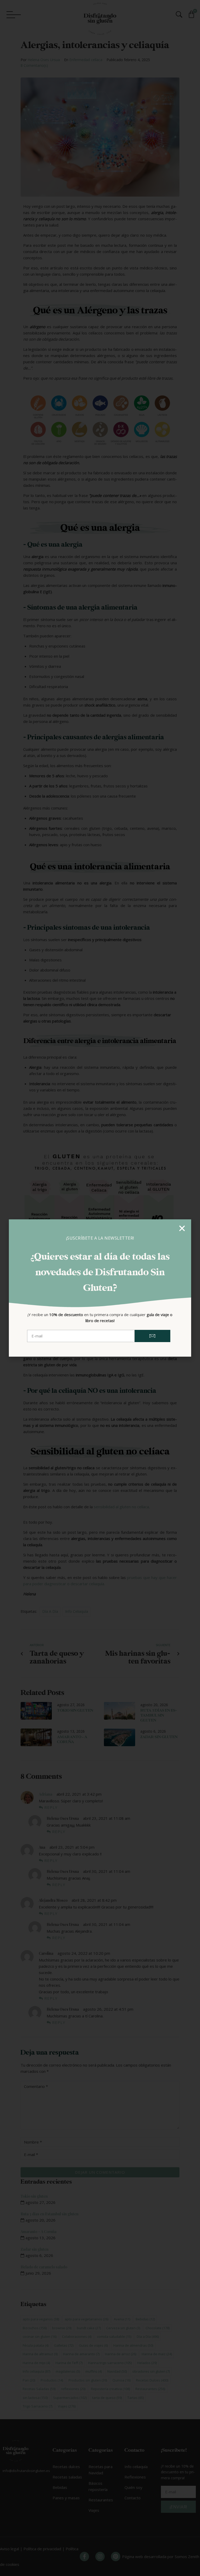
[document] (100, 1288)
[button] (182, 1228)
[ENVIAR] (153, 1336)
